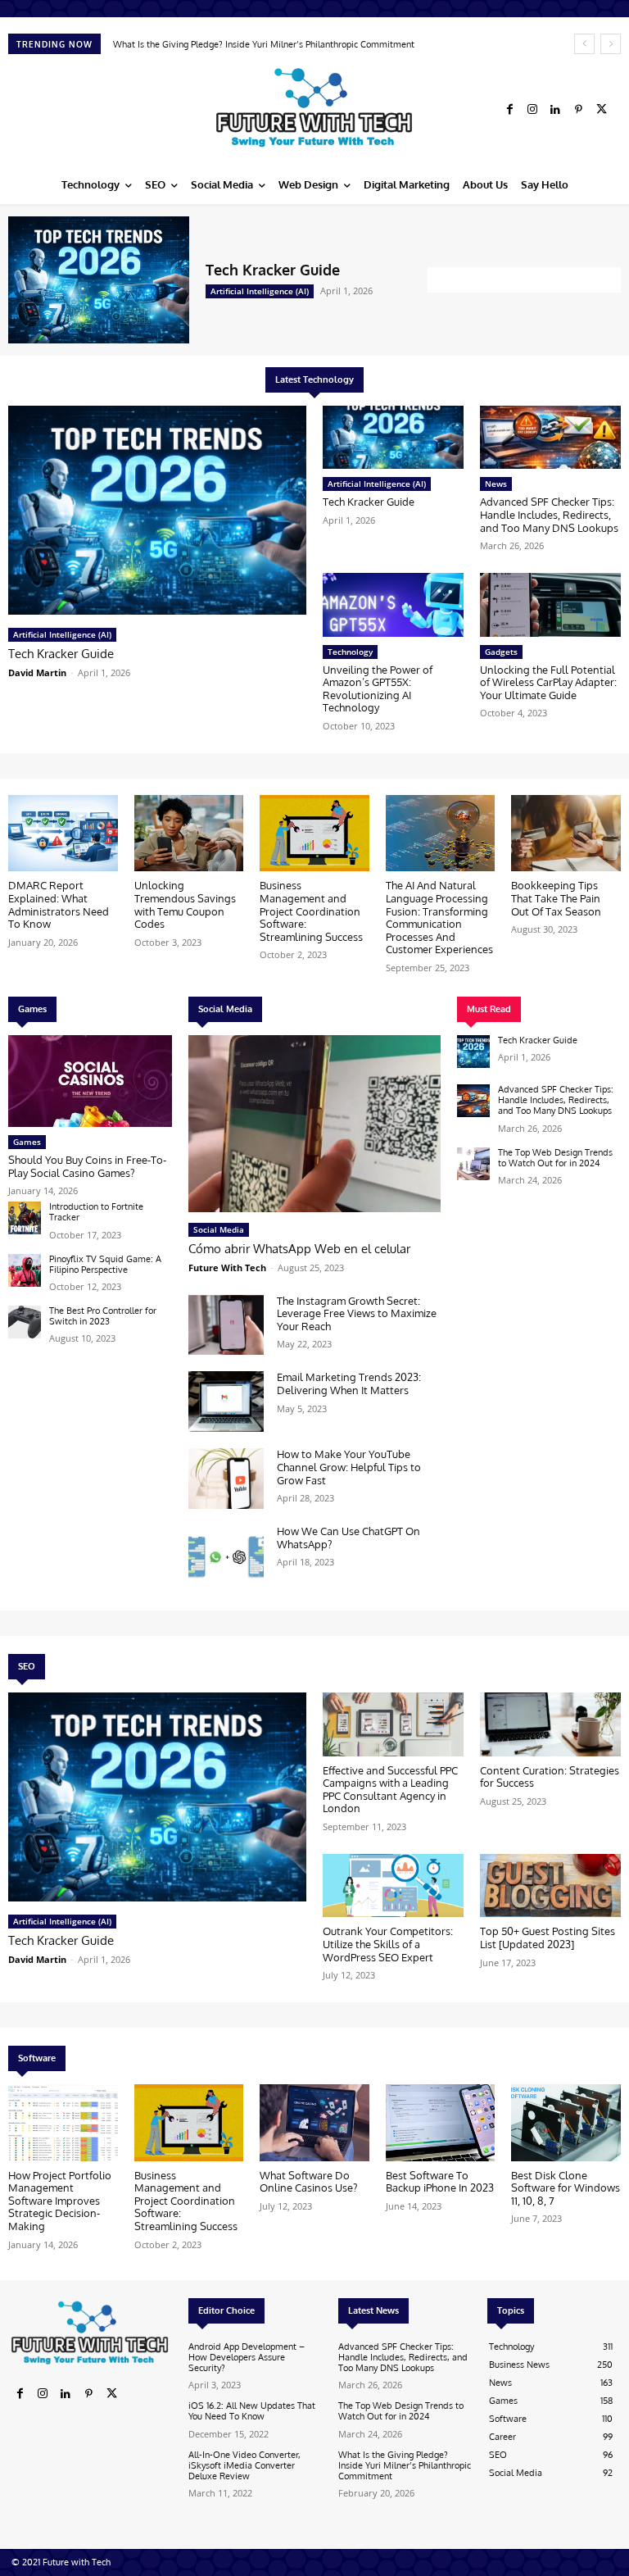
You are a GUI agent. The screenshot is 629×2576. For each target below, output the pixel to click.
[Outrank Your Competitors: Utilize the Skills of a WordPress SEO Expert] (393, 1885)
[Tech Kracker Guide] (99, 280)
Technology (350, 652)
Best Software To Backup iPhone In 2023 (440, 2182)
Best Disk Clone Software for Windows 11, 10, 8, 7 (566, 2188)
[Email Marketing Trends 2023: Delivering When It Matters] (226, 1402)
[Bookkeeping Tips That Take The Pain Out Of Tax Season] (566, 834)
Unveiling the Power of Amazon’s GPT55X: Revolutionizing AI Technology (378, 689)
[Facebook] (509, 110)
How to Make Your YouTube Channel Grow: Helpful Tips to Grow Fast (349, 1467)
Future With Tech (227, 1268)
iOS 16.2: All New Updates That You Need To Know (252, 2411)
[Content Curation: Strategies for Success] (550, 1724)
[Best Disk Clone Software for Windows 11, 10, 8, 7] (566, 2123)
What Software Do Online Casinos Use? (308, 2182)
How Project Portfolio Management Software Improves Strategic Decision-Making (60, 2201)
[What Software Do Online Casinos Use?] (314, 2123)
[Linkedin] (555, 110)
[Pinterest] (578, 110)
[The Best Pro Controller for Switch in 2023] (25, 1322)
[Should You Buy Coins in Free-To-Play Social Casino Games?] (90, 1081)
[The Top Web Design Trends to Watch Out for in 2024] (473, 1164)
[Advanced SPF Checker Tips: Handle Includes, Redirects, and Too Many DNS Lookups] (550, 437)
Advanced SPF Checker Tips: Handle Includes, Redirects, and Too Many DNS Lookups (549, 514)
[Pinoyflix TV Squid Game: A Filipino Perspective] (25, 1270)
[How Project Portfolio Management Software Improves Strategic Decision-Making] (63, 2123)
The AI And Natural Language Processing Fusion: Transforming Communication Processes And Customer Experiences (439, 917)
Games (27, 1142)
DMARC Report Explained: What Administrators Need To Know (244, 44)
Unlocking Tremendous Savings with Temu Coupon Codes (185, 904)
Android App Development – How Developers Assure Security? (247, 2357)
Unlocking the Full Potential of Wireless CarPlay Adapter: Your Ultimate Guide (548, 682)
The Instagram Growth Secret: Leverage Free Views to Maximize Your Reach (357, 1313)
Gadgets (501, 652)
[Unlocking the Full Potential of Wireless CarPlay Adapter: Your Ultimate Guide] (550, 604)
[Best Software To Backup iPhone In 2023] (441, 2123)
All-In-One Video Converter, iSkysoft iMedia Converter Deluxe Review (244, 2465)
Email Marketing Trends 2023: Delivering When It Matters (349, 1383)
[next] (611, 44)
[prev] (584, 44)
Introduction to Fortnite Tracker (96, 1212)
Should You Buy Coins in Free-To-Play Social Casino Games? (87, 1166)
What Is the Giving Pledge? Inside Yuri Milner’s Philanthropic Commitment (405, 2465)
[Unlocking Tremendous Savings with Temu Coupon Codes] (189, 834)
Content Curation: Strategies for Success (550, 1777)
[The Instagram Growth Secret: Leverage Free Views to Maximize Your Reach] (226, 1325)
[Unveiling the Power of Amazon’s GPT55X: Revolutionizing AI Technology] (393, 604)
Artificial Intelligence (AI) (260, 291)
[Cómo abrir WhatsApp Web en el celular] (314, 1124)
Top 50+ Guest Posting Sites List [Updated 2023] (548, 1938)
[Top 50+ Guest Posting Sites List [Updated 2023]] (550, 1885)
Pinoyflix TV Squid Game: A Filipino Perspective (105, 1264)
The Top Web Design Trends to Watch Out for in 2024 (555, 1158)
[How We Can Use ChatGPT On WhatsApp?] (226, 1556)
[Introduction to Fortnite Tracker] (25, 1218)
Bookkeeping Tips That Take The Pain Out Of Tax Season (556, 898)
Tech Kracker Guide (273, 270)
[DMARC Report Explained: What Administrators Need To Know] (63, 834)
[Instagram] (532, 110)
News (496, 484)
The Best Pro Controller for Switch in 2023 (103, 1316)
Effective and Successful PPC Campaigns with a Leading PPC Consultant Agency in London (390, 1790)
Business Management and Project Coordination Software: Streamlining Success (311, 911)
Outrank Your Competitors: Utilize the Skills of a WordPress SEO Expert (388, 1944)
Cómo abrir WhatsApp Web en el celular (299, 1249)
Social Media (219, 1229)
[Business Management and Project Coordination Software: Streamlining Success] (314, 834)
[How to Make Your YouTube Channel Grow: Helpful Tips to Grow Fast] (226, 1479)
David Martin (37, 672)
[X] (601, 110)
